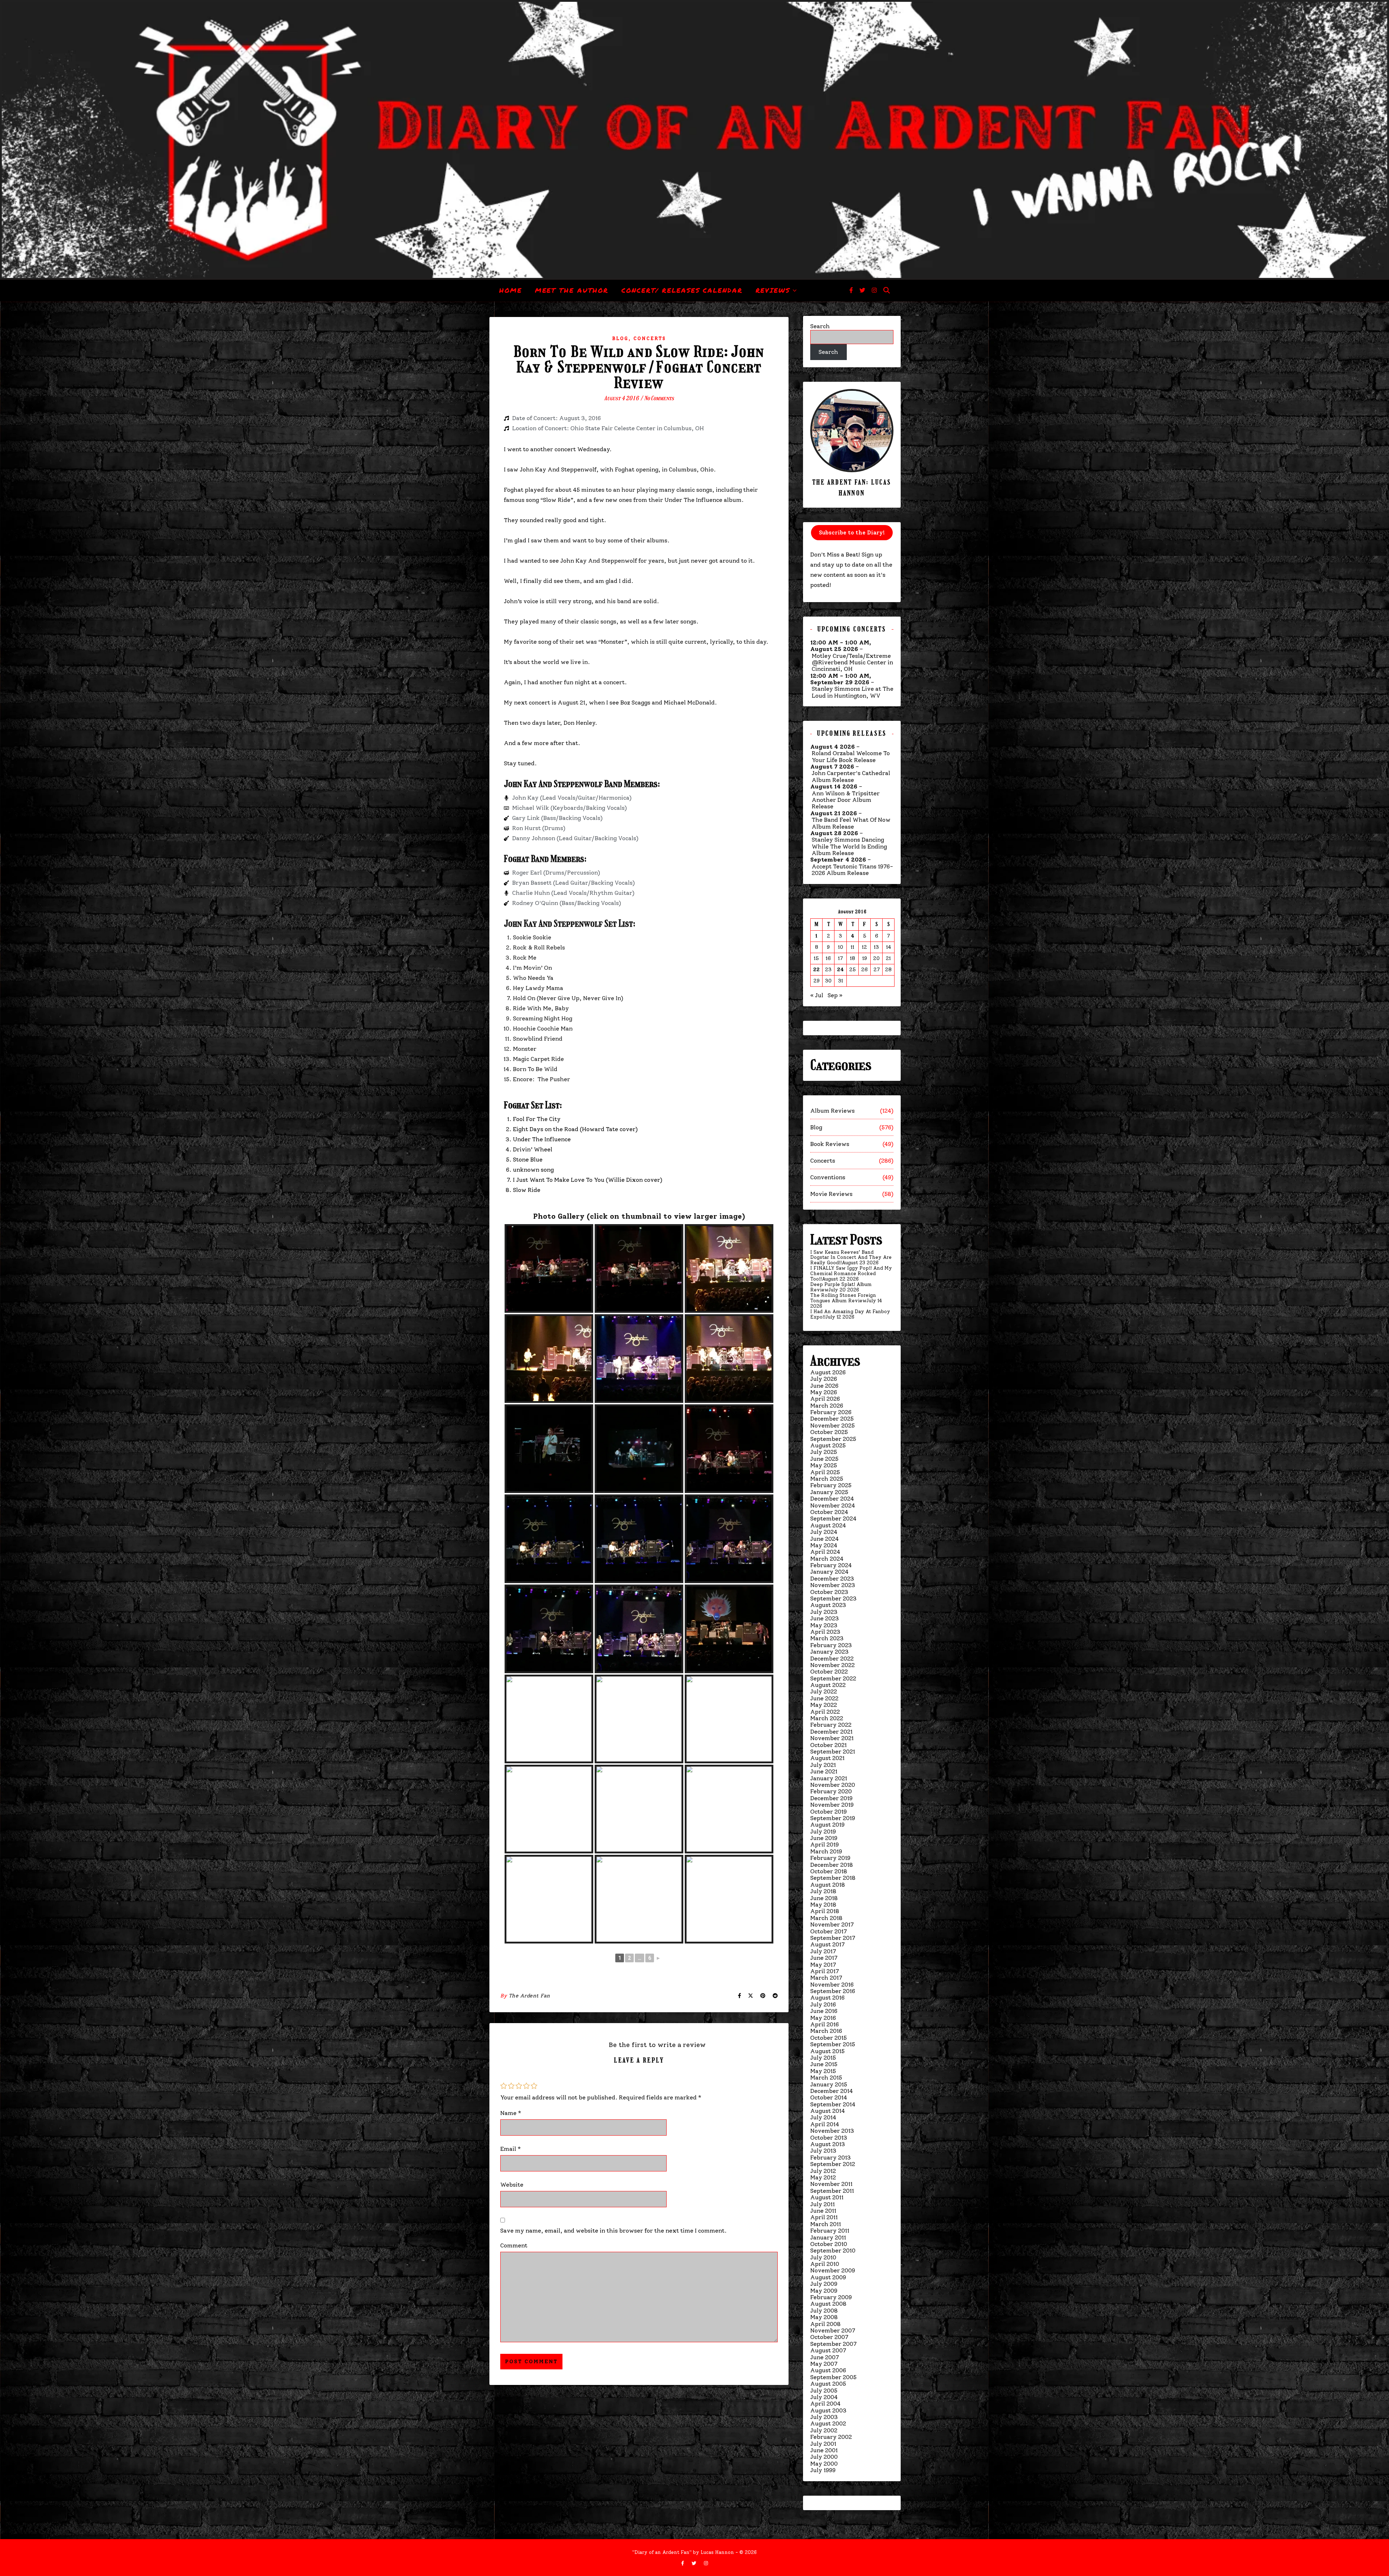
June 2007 (825, 2357)
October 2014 (829, 2097)
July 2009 (824, 2284)
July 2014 (823, 2117)
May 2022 (824, 1705)
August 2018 (828, 1885)
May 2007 (824, 2364)
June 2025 (824, 1459)
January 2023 (829, 1652)
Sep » (835, 995)
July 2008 (824, 2311)
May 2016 (823, 2018)
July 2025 (824, 1452)
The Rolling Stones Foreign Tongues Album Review (843, 1298)
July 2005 (824, 2391)
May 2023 (824, 1625)
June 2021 (824, 1771)
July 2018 (823, 1891)
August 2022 (828, 1685)
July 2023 (824, 1612)
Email (511, 2149)
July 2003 (824, 2417)
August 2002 (828, 2423)
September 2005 (833, 2377)
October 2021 (829, 1745)
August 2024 (828, 1525)
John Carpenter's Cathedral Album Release (851, 777)
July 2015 (823, 2058)
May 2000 (824, 2464)
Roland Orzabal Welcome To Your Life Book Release (851, 757)
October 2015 (829, 2038)
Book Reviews (830, 1144)
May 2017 (823, 1965)
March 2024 (827, 1559)
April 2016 (825, 2024)
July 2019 (823, 1831)
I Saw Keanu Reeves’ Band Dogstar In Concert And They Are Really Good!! (851, 1258)
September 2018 (833, 1878)
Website (512, 2185)
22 (816, 970)
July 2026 (824, 1379)
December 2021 (831, 1732)
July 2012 (823, 2171)
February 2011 (830, 2231)
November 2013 (832, 2131)
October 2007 (829, 2337)
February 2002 (831, 2437)
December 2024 (832, 1499)
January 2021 (829, 1778)
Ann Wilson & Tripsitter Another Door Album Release (846, 800)
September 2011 (832, 2191)
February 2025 (831, 1485)
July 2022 (824, 1691)
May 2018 (823, 1905)
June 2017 (824, 1958)
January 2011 (828, 2237)
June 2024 (825, 1539)
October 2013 (829, 2138)
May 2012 (823, 2177)
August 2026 (828, 1372)
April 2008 (825, 2324)
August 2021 (827, 1758)
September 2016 (833, 1991)
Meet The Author (572, 290)
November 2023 (833, 1585)
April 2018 (825, 1911)
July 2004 (824, 2397)
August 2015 (827, 2051)
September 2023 (833, 1598)
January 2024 (829, 1572)
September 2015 (833, 2044)
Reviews (773, 290)
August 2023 (828, 1605)
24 (840, 970)
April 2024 (825, 1552)
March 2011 (826, 2224)
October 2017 (829, 1931)
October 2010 (829, 2244)
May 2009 (824, 2291)
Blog (620, 339)
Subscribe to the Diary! (852, 533)
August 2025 (828, 1445)
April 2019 (825, 1845)
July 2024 (824, 1532)
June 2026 (824, 1386)
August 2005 (828, 2384)
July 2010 (823, 2257)
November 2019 (832, 1805)
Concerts (650, 339)
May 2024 (824, 1545)
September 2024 (833, 1518)
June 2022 (824, 1698)
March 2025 (827, 1479)
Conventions (828, 1177)
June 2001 (824, 2450)
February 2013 (831, 2158)
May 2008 (824, 2317)
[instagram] (874, 290)
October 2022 (829, 1672)
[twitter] (863, 290)
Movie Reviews (831, 1194)
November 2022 (832, 1665)
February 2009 (831, 2297)
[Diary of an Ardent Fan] (694, 140)
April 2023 (825, 1632)
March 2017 (826, 1978)
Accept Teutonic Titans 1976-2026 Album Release (852, 870)
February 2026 (831, 1412)
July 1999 (823, 2470)
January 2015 (829, 2084)
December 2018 (832, 1865)
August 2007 (828, 2350)
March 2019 (826, 1851)
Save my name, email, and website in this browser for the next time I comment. (613, 2231)
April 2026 (825, 1399)
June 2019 (824, 1838)
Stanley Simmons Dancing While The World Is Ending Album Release (849, 847)
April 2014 (825, 2124)
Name (511, 2113)
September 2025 (833, 1439)
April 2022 (825, 1712)
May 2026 (824, 1392)
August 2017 (827, 1944)
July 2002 (824, 2430)
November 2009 (833, 2270)
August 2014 (828, 2111)
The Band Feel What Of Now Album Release (851, 823)
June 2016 (824, 2011)
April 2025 (825, 1472)
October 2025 (829, 1432)
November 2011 (831, 2184)
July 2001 (823, 2444)
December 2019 (831, 1798)
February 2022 (831, 1725)
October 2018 (829, 1871)
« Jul (817, 995)
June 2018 (824, 1898)
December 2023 (832, 1579)
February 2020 (831, 1791)
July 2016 (823, 2004)
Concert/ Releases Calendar (682, 290)
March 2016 (826, 2031)
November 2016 (832, 1985)
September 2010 (833, 2251)
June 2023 (825, 1618)
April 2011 (824, 2217)
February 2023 (831, 1645)
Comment (514, 2245)
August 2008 (828, 2304)
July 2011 (823, 2204)
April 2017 (825, 1971)
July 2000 (824, 2457)
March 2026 (827, 1406)
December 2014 (832, 2091)
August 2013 (828, 2144)
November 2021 (832, 1738)
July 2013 (823, 2151)
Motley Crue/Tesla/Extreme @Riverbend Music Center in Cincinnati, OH (852, 663)
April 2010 (825, 2264)
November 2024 (833, 1505)
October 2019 (829, 1812)
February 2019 (830, 1858)
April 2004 (825, 2404)
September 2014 (833, 2104)
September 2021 (833, 1752)
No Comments (659, 398)
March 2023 (827, 1638)
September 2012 (833, 2164)
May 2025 (824, 1465)
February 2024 (831, 1565)
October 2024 (829, 1512)
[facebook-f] (852, 290)
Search (820, 326)
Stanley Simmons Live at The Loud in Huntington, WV (853, 692)
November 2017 (832, 1924)
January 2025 (829, 1492)
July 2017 (823, 1951)
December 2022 (832, 1659)
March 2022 (827, 1718)
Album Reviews (832, 1111)
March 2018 (826, 1918)
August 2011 (827, 2197)
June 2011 (823, 2211)
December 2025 (832, 1419)
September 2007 (833, 2344)
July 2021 (823, 1765)
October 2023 (829, 1592)
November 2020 (833, 1785)
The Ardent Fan (529, 1996)
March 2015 (826, 2078)
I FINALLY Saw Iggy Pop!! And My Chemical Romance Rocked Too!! (851, 1274)
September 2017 (833, 1938)
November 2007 (833, 2330)
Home (511, 290)
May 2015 (823, 2071)
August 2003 (828, 2410)
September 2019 (833, 1818)
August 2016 (827, 1998)
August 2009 (828, 2277)
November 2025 (832, 1426)
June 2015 (824, 2064)
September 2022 (833, 1678)
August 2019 (827, 1825)
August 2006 (828, 2370)
